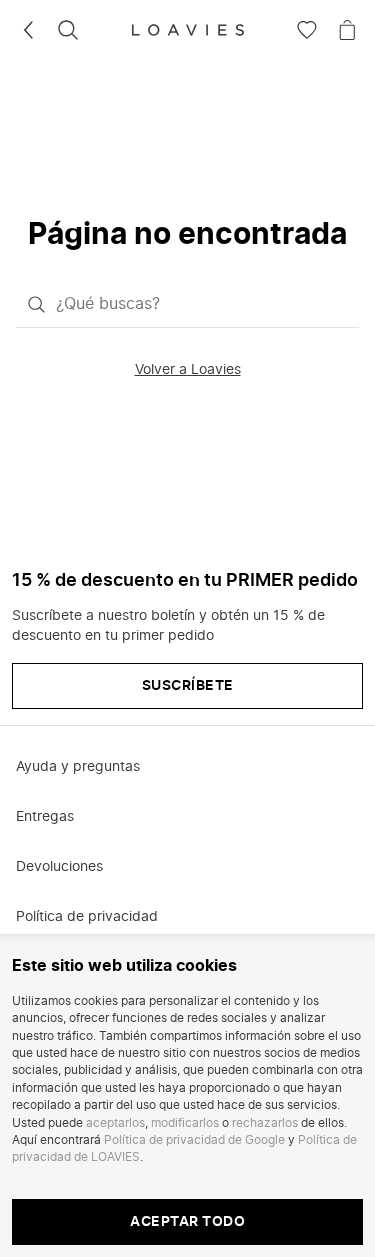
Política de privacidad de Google (194, 1140)
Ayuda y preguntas (78, 767)
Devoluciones (59, 867)
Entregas (45, 817)
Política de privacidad (87, 917)
